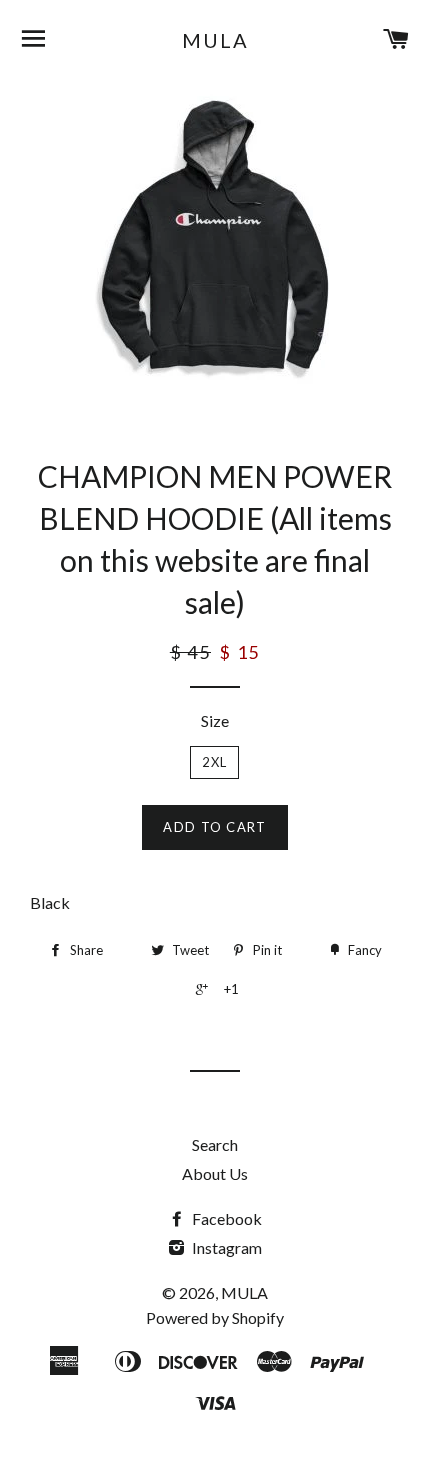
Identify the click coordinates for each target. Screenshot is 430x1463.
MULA (215, 40)
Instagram (225, 1247)
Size (215, 720)
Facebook (225, 1218)
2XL (215, 762)
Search (215, 1144)
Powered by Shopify (215, 1317)
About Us (215, 1173)
